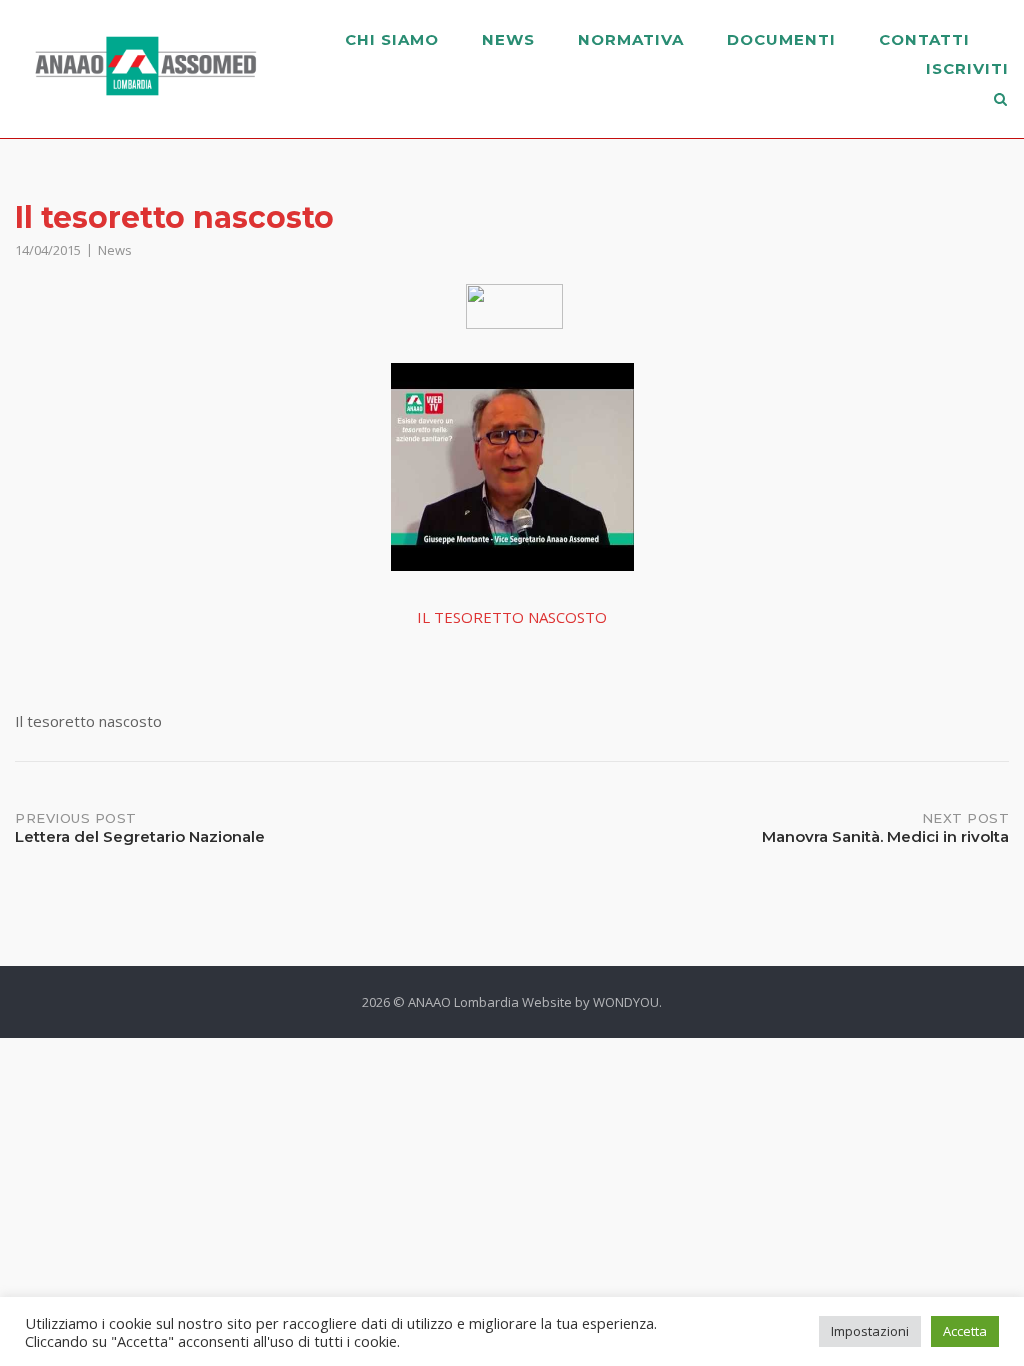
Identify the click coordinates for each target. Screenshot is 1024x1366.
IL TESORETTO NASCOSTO (512, 617)
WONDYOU (626, 1002)
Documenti (781, 39)
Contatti (924, 39)
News (508, 39)
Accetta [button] (965, 1331)
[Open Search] (1000, 101)
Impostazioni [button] (870, 1331)
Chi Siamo (392, 39)
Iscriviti (967, 68)
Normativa (631, 39)
